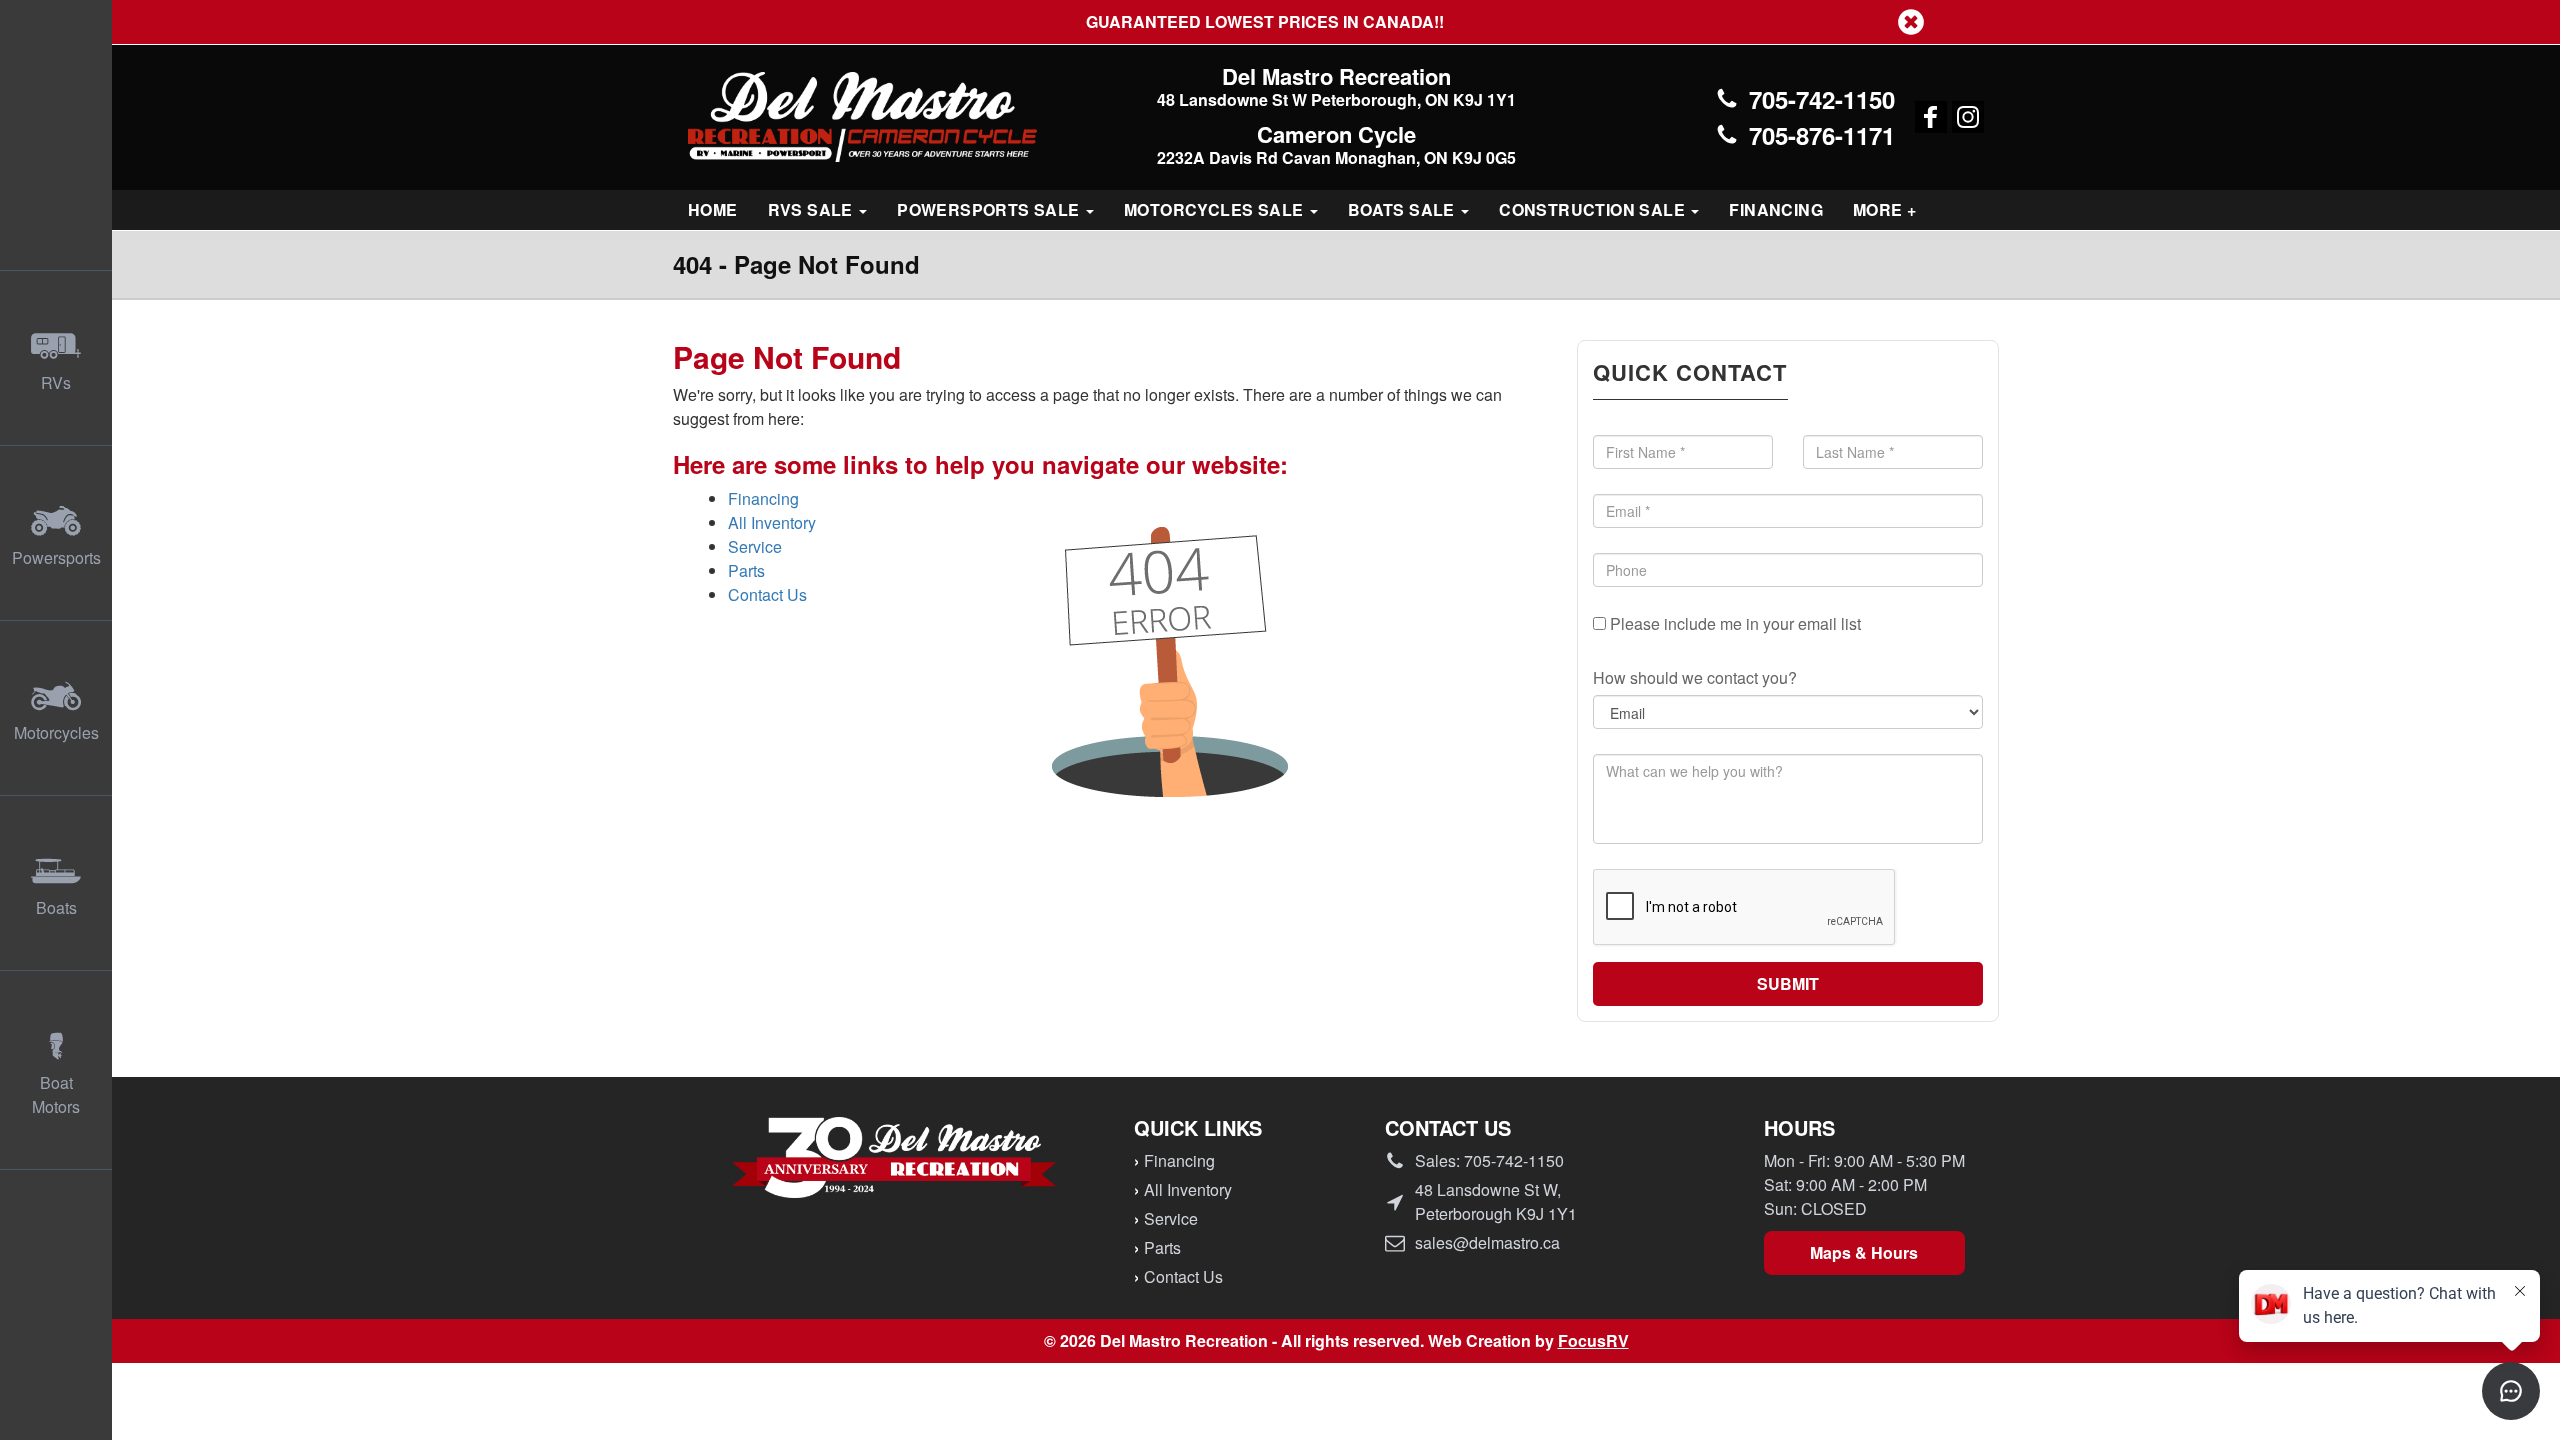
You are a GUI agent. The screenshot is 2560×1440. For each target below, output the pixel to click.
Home (713, 209)
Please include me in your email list (1733, 623)
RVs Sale (813, 209)
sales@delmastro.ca (1487, 1242)
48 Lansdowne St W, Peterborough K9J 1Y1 (1496, 1201)
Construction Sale (1594, 209)
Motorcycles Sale (1216, 209)
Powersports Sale (990, 209)
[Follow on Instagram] (1968, 117)
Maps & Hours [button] (1864, 1252)
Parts (746, 570)
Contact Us (767, 594)
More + (1884, 209)
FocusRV (1593, 1340)
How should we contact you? (1695, 677)
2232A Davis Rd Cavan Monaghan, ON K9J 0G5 (1336, 157)
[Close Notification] (1911, 22)
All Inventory (772, 522)
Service (755, 546)
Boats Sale (1403, 209)
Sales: (1489, 1160)
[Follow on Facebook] (1931, 117)
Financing (1776, 209)
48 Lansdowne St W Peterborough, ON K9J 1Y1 (1336, 99)
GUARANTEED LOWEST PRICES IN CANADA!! (1280, 22)
